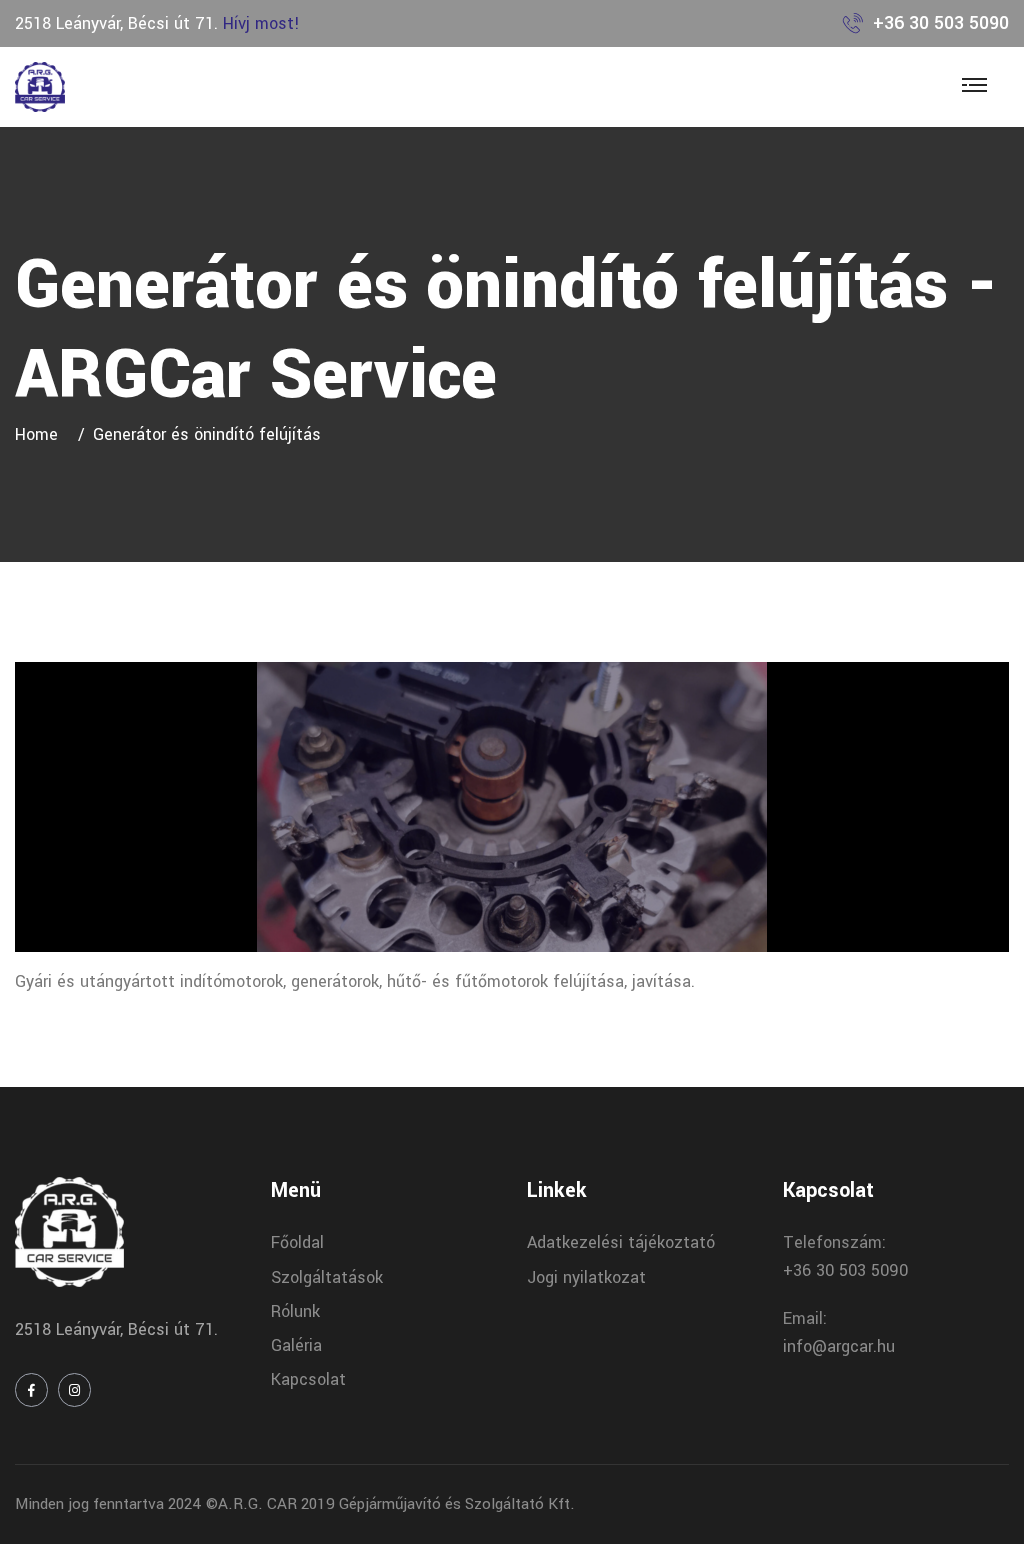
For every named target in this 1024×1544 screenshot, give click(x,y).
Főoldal (297, 1242)
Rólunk (295, 1311)
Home (41, 434)
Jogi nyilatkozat (586, 1277)
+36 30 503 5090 (941, 23)
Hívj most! (261, 23)
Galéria (296, 1345)
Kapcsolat (308, 1379)
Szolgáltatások (327, 1277)
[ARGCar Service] (40, 86)
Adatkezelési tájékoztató (621, 1242)
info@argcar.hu (839, 1346)
